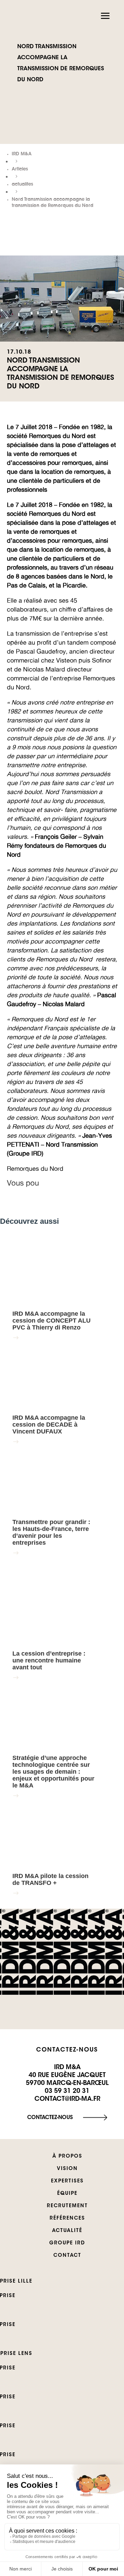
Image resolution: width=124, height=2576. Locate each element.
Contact (67, 2256)
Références (67, 2219)
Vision (67, 2169)
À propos (67, 2157)
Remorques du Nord (35, 1168)
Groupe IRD (67, 2243)
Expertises (67, 2181)
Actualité (67, 2231)
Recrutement (67, 2206)
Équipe (67, 2194)
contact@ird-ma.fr (67, 2099)
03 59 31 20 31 (67, 2092)
